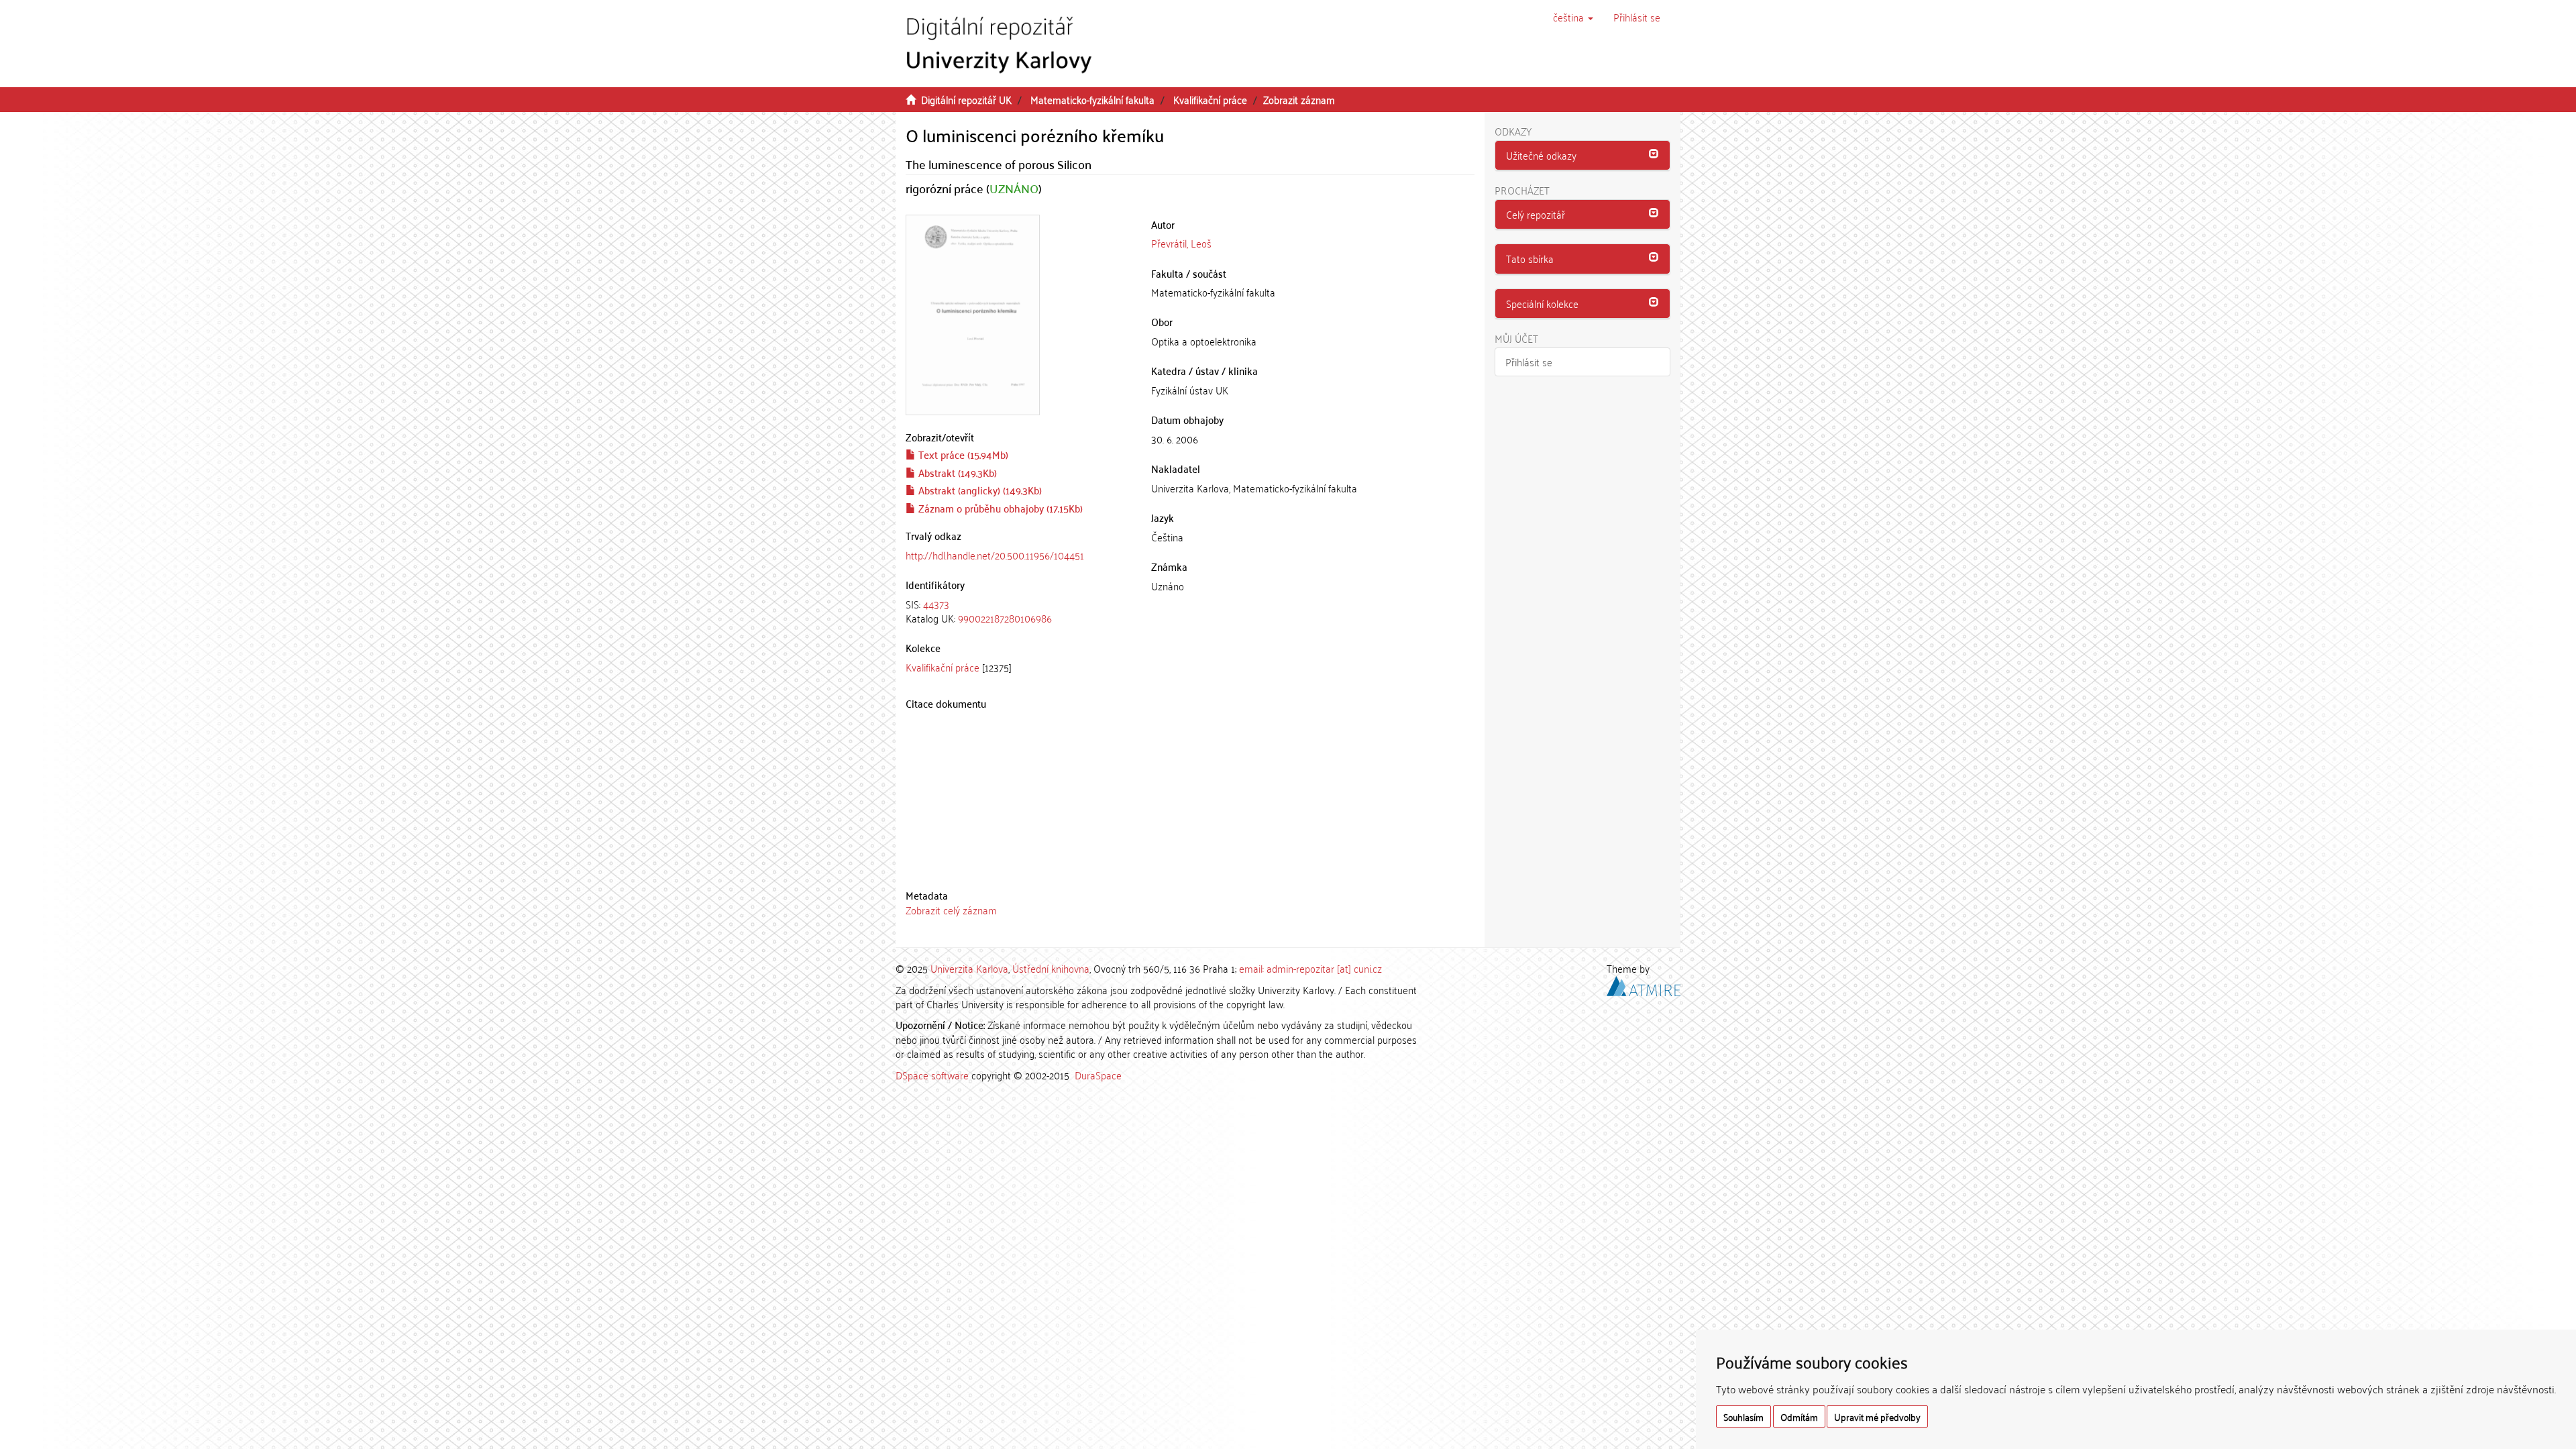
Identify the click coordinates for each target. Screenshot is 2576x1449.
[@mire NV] (1644, 983)
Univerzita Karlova (969, 968)
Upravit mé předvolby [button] (1877, 1416)
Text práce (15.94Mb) (962, 454)
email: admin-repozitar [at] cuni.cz (1310, 968)
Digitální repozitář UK (966, 99)
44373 (936, 604)
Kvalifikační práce (1210, 99)
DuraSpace (1098, 1075)
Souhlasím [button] (1743, 1416)
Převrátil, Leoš (1181, 243)
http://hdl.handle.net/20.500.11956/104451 (995, 555)
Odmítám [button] (1799, 1416)
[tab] (1018, 611)
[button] (1573, 17)
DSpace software (932, 1075)
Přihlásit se (1529, 362)
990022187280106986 (1005, 618)
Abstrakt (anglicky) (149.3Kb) (979, 490)
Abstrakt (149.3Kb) (956, 472)
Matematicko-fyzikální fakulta (1092, 99)
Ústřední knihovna (1051, 968)
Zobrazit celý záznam (951, 910)
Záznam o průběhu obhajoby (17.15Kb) (999, 508)
